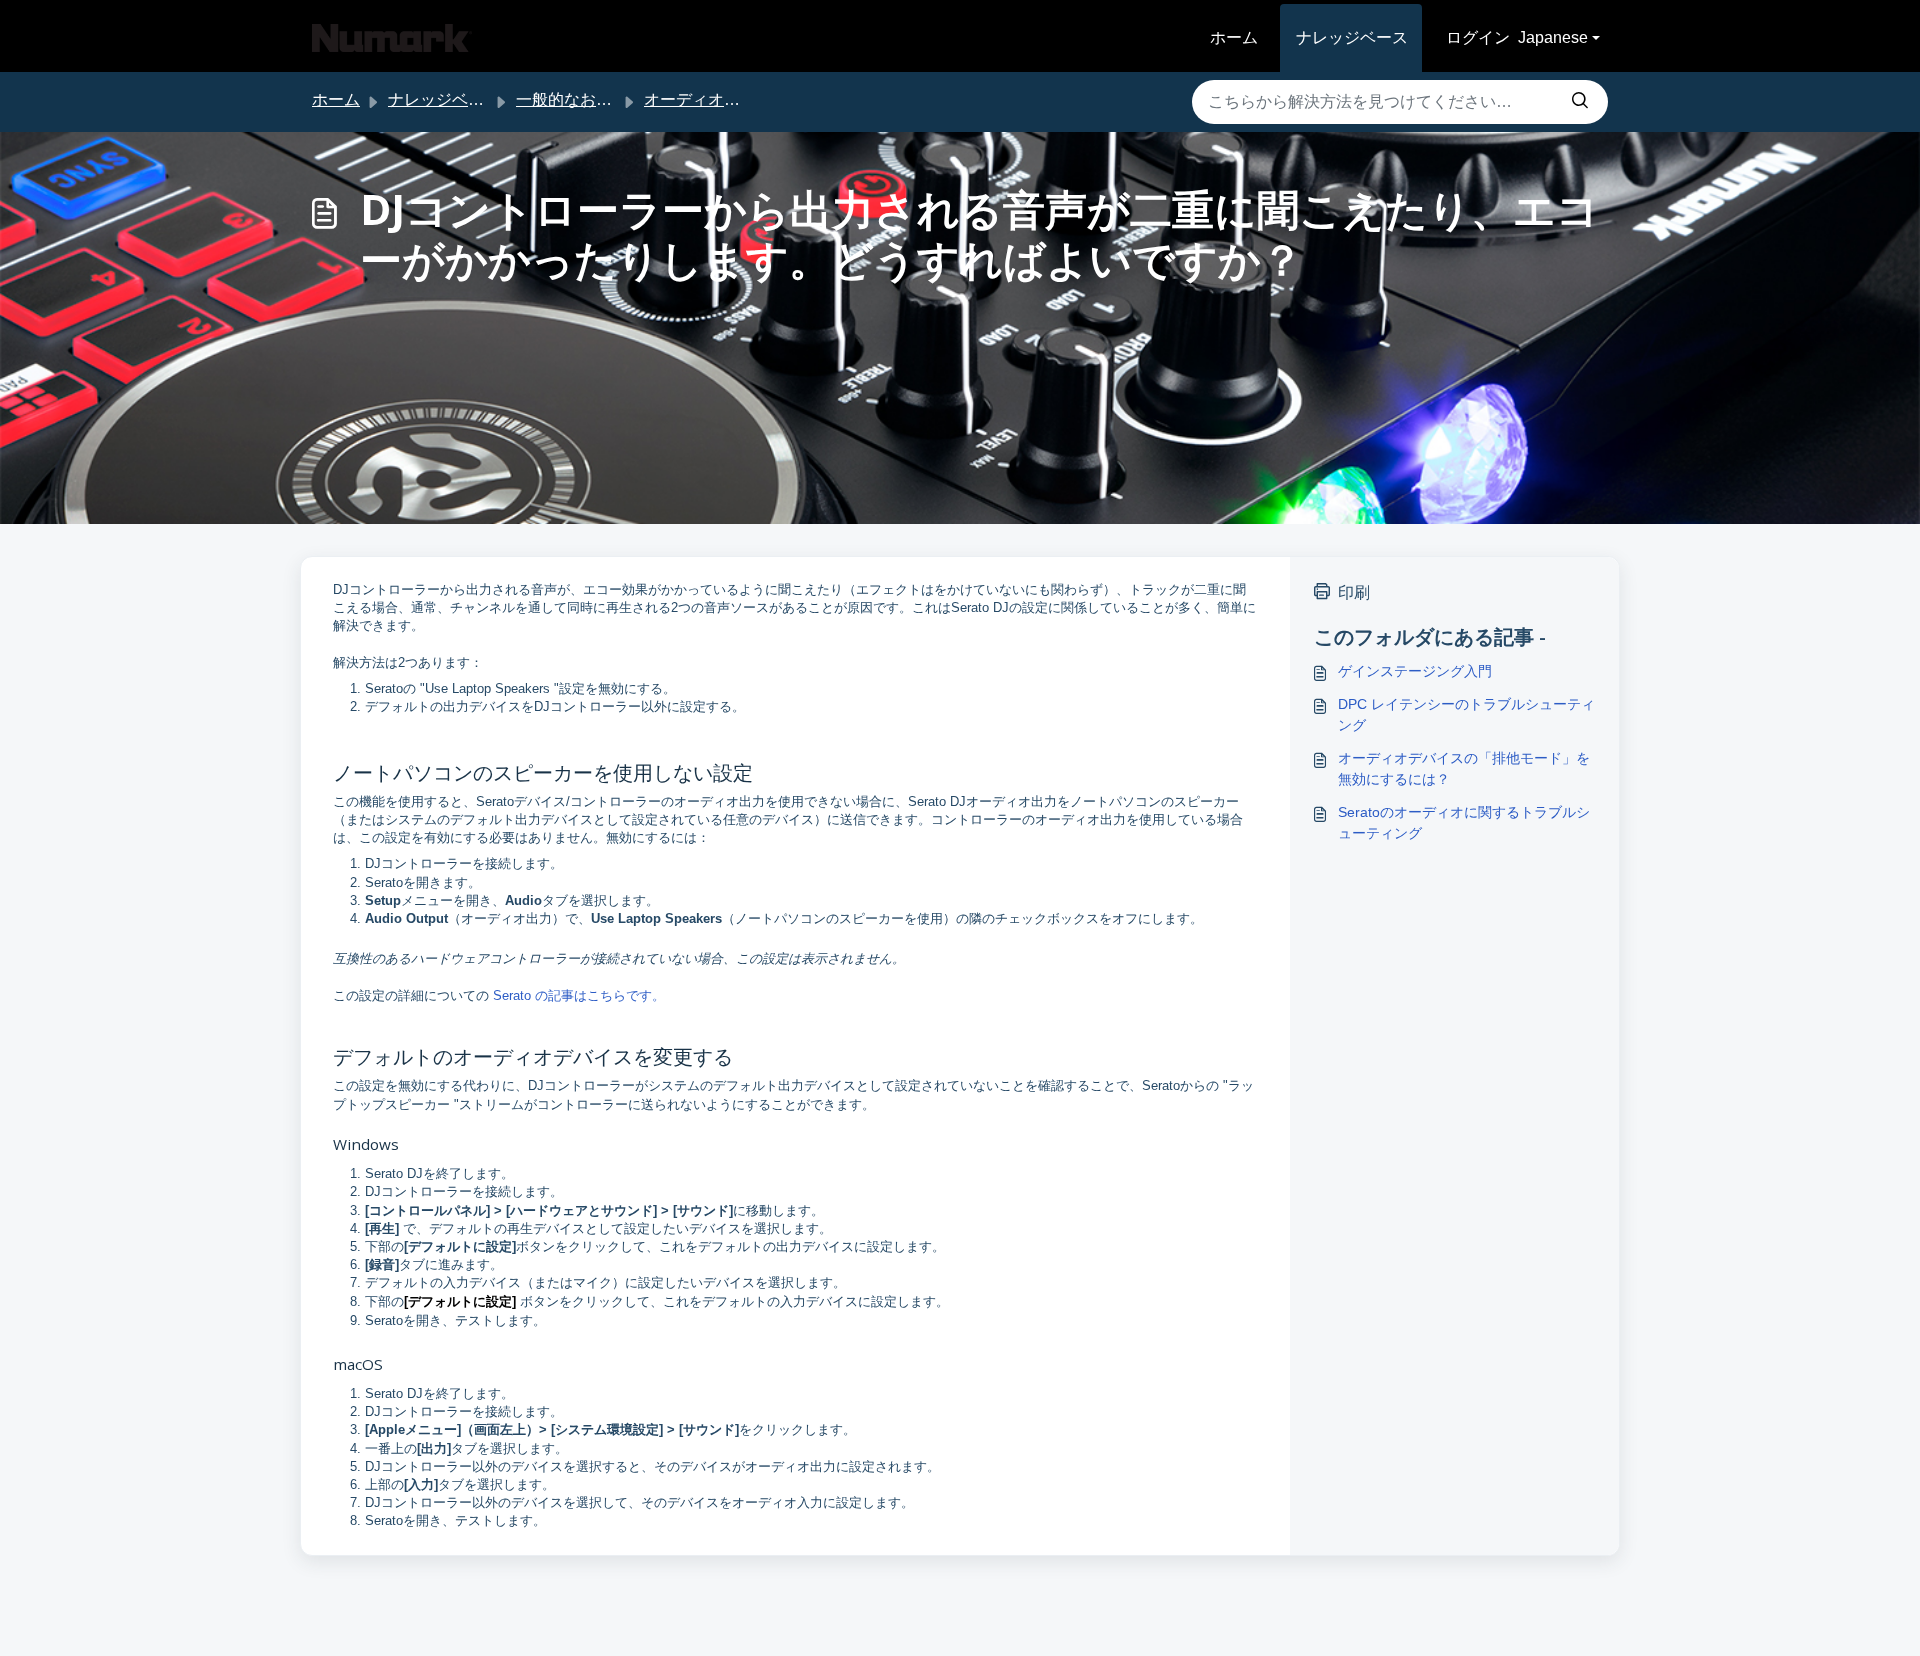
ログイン (1478, 37)
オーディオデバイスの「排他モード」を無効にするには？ (1464, 768)
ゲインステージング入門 (1415, 671)
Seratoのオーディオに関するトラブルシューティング (1464, 822)
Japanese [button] (1553, 37)
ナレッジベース (1352, 37)
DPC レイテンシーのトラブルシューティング (1466, 714)
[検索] (1580, 102)
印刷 (1354, 592)
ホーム (1234, 37)
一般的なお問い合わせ (596, 99)
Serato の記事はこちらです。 (579, 995)
